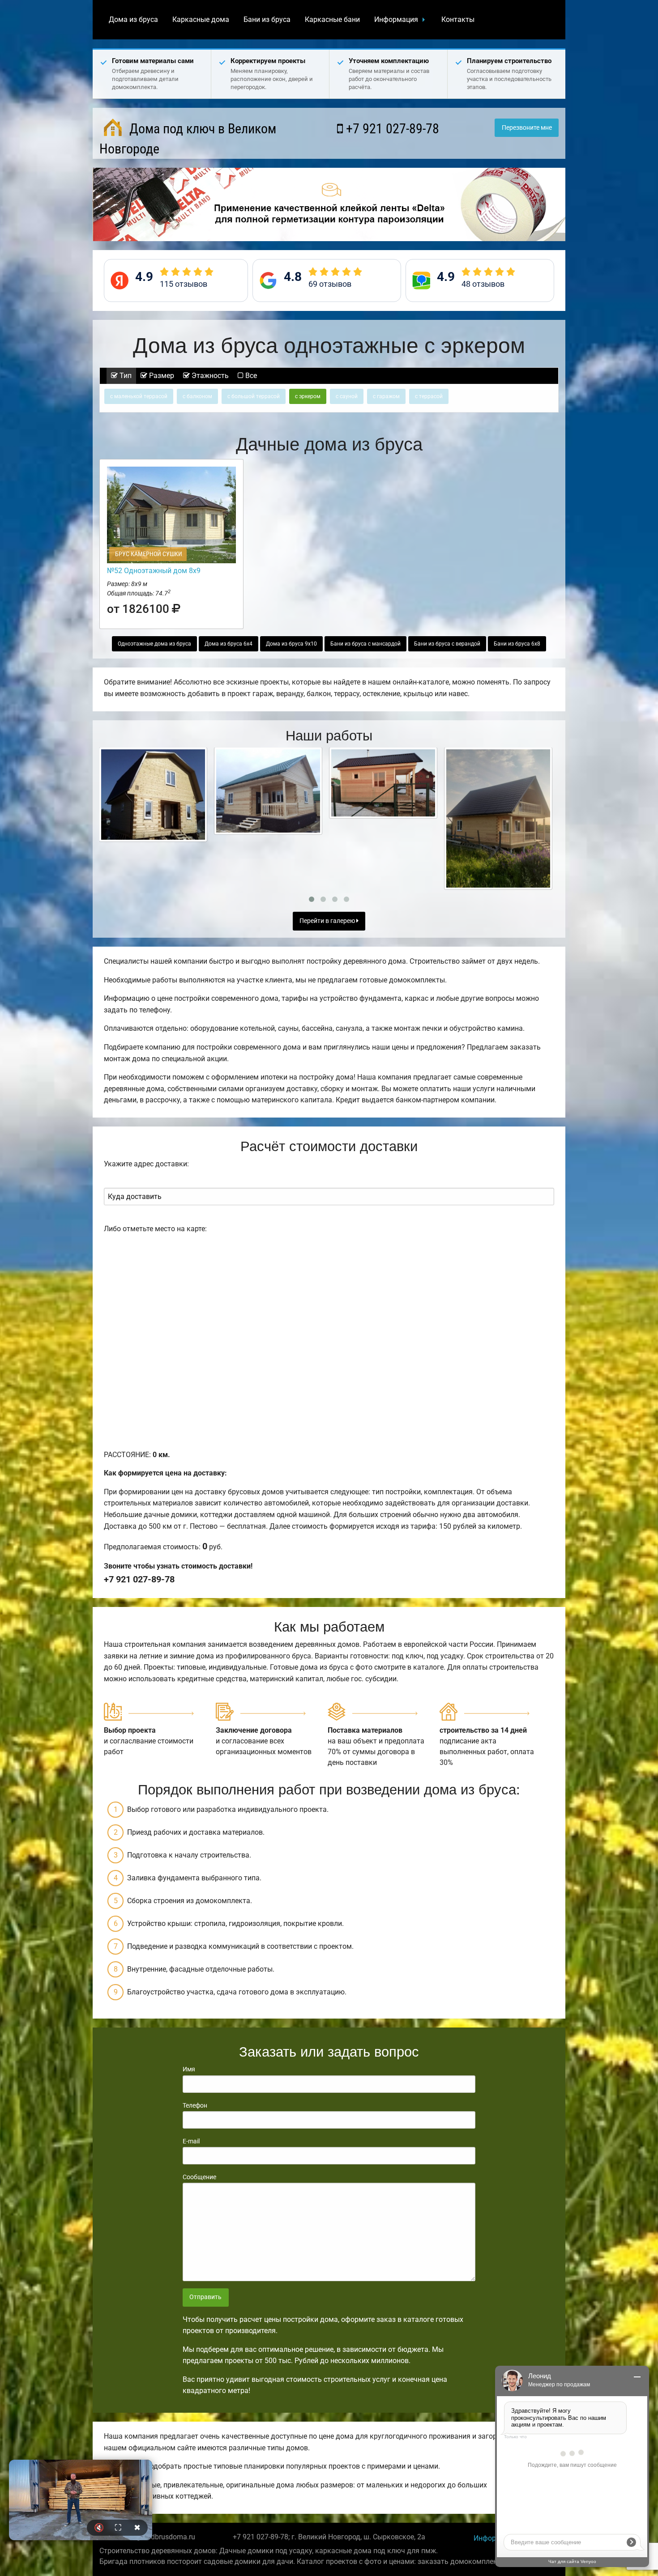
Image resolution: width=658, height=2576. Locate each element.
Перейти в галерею (328, 921)
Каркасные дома (201, 19)
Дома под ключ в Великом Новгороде (188, 139)
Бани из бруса (267, 19)
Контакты (458, 19)
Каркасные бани (332, 19)
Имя (189, 2069)
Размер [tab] (161, 376)
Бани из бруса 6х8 (517, 644)
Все (250, 376)
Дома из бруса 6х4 (229, 644)
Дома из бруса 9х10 (291, 644)
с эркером (308, 396)
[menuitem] (133, 20)
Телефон (195, 2105)
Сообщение (199, 2177)
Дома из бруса (133, 19)
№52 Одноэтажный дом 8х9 (154, 571)
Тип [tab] (125, 376)
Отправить (205, 2297)
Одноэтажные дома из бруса (154, 644)
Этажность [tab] (209, 376)
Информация (396, 19)
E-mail (191, 2141)
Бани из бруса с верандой (447, 644)
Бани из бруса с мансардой (365, 644)
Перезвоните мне (527, 128)
